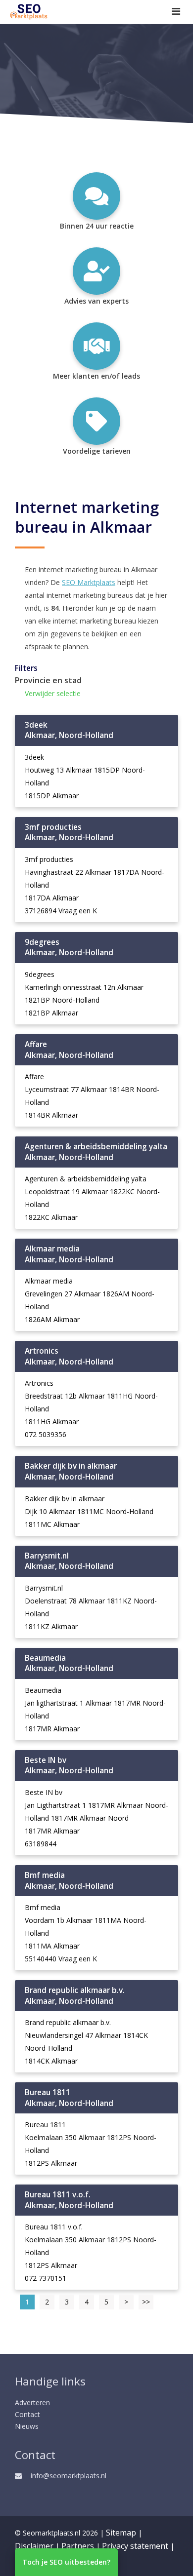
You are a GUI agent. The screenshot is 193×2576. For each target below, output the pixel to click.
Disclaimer (34, 2546)
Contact (27, 2414)
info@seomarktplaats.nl (69, 2476)
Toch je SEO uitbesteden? (66, 2562)
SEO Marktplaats (89, 582)
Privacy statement (135, 2546)
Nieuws (27, 2426)
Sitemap (121, 2533)
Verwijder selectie (53, 693)
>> (146, 2302)
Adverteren (32, 2402)
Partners (78, 2546)
